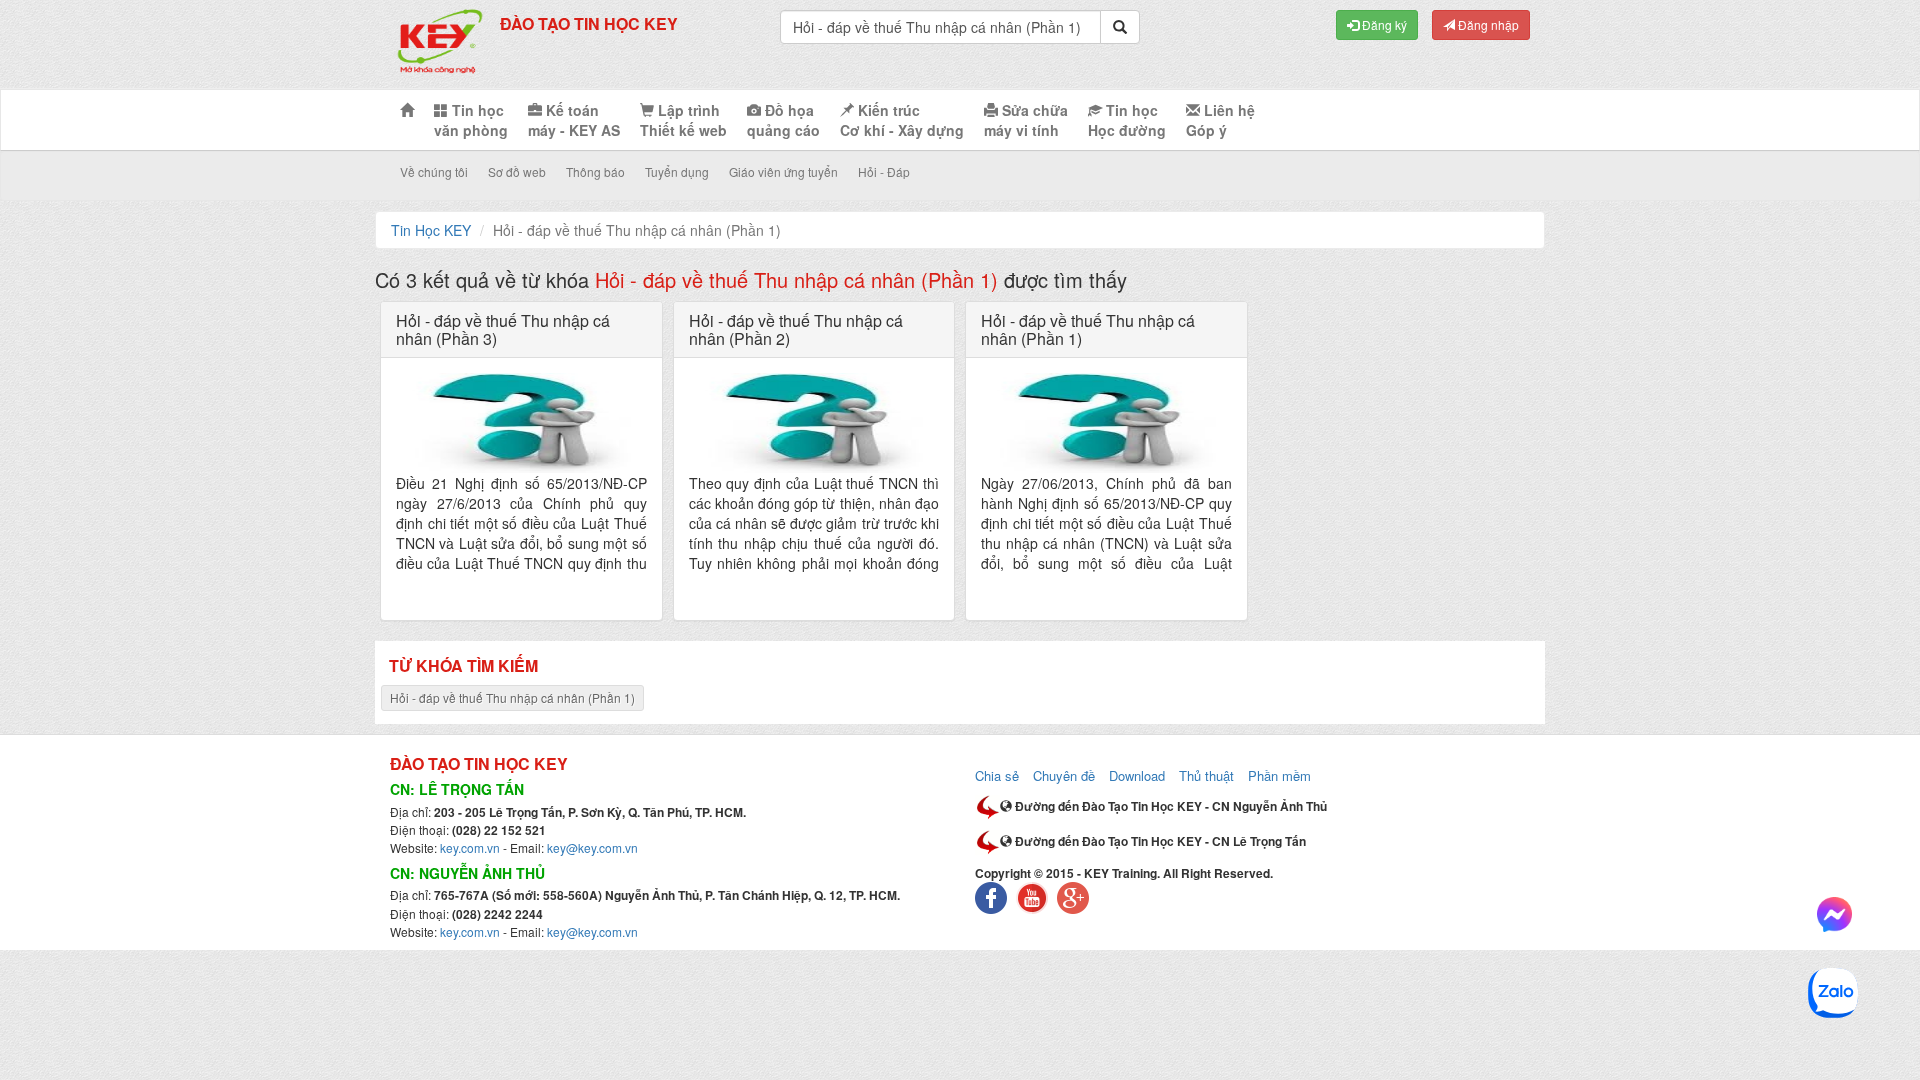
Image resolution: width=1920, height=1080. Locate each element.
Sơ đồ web (517, 171)
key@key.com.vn (592, 847)
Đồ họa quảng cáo (783, 120)
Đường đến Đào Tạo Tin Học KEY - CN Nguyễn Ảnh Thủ (1169, 806)
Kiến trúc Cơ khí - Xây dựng (902, 120)
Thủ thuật (1206, 775)
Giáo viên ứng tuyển (783, 171)
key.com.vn (470, 847)
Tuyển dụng (677, 171)
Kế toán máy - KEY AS (574, 120)
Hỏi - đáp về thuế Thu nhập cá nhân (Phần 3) (503, 329)
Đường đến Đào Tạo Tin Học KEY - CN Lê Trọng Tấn (1159, 841)
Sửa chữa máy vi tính (1026, 120)
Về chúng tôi (434, 171)
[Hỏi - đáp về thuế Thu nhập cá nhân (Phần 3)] (521, 423)
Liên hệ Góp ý (1220, 120)
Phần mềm (1279, 775)
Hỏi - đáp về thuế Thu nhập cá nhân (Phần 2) (796, 329)
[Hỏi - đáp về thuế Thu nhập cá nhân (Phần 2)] (814, 423)
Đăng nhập (1487, 24)
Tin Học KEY (431, 230)
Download (1137, 775)
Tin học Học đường (1127, 120)
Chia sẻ (997, 775)
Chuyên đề (1064, 775)
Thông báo (595, 171)
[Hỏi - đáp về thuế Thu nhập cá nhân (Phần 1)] (1106, 423)
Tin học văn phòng (471, 120)
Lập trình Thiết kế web (683, 120)
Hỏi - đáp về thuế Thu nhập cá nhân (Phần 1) (1088, 329)
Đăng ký (1383, 24)
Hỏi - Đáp (884, 171)
